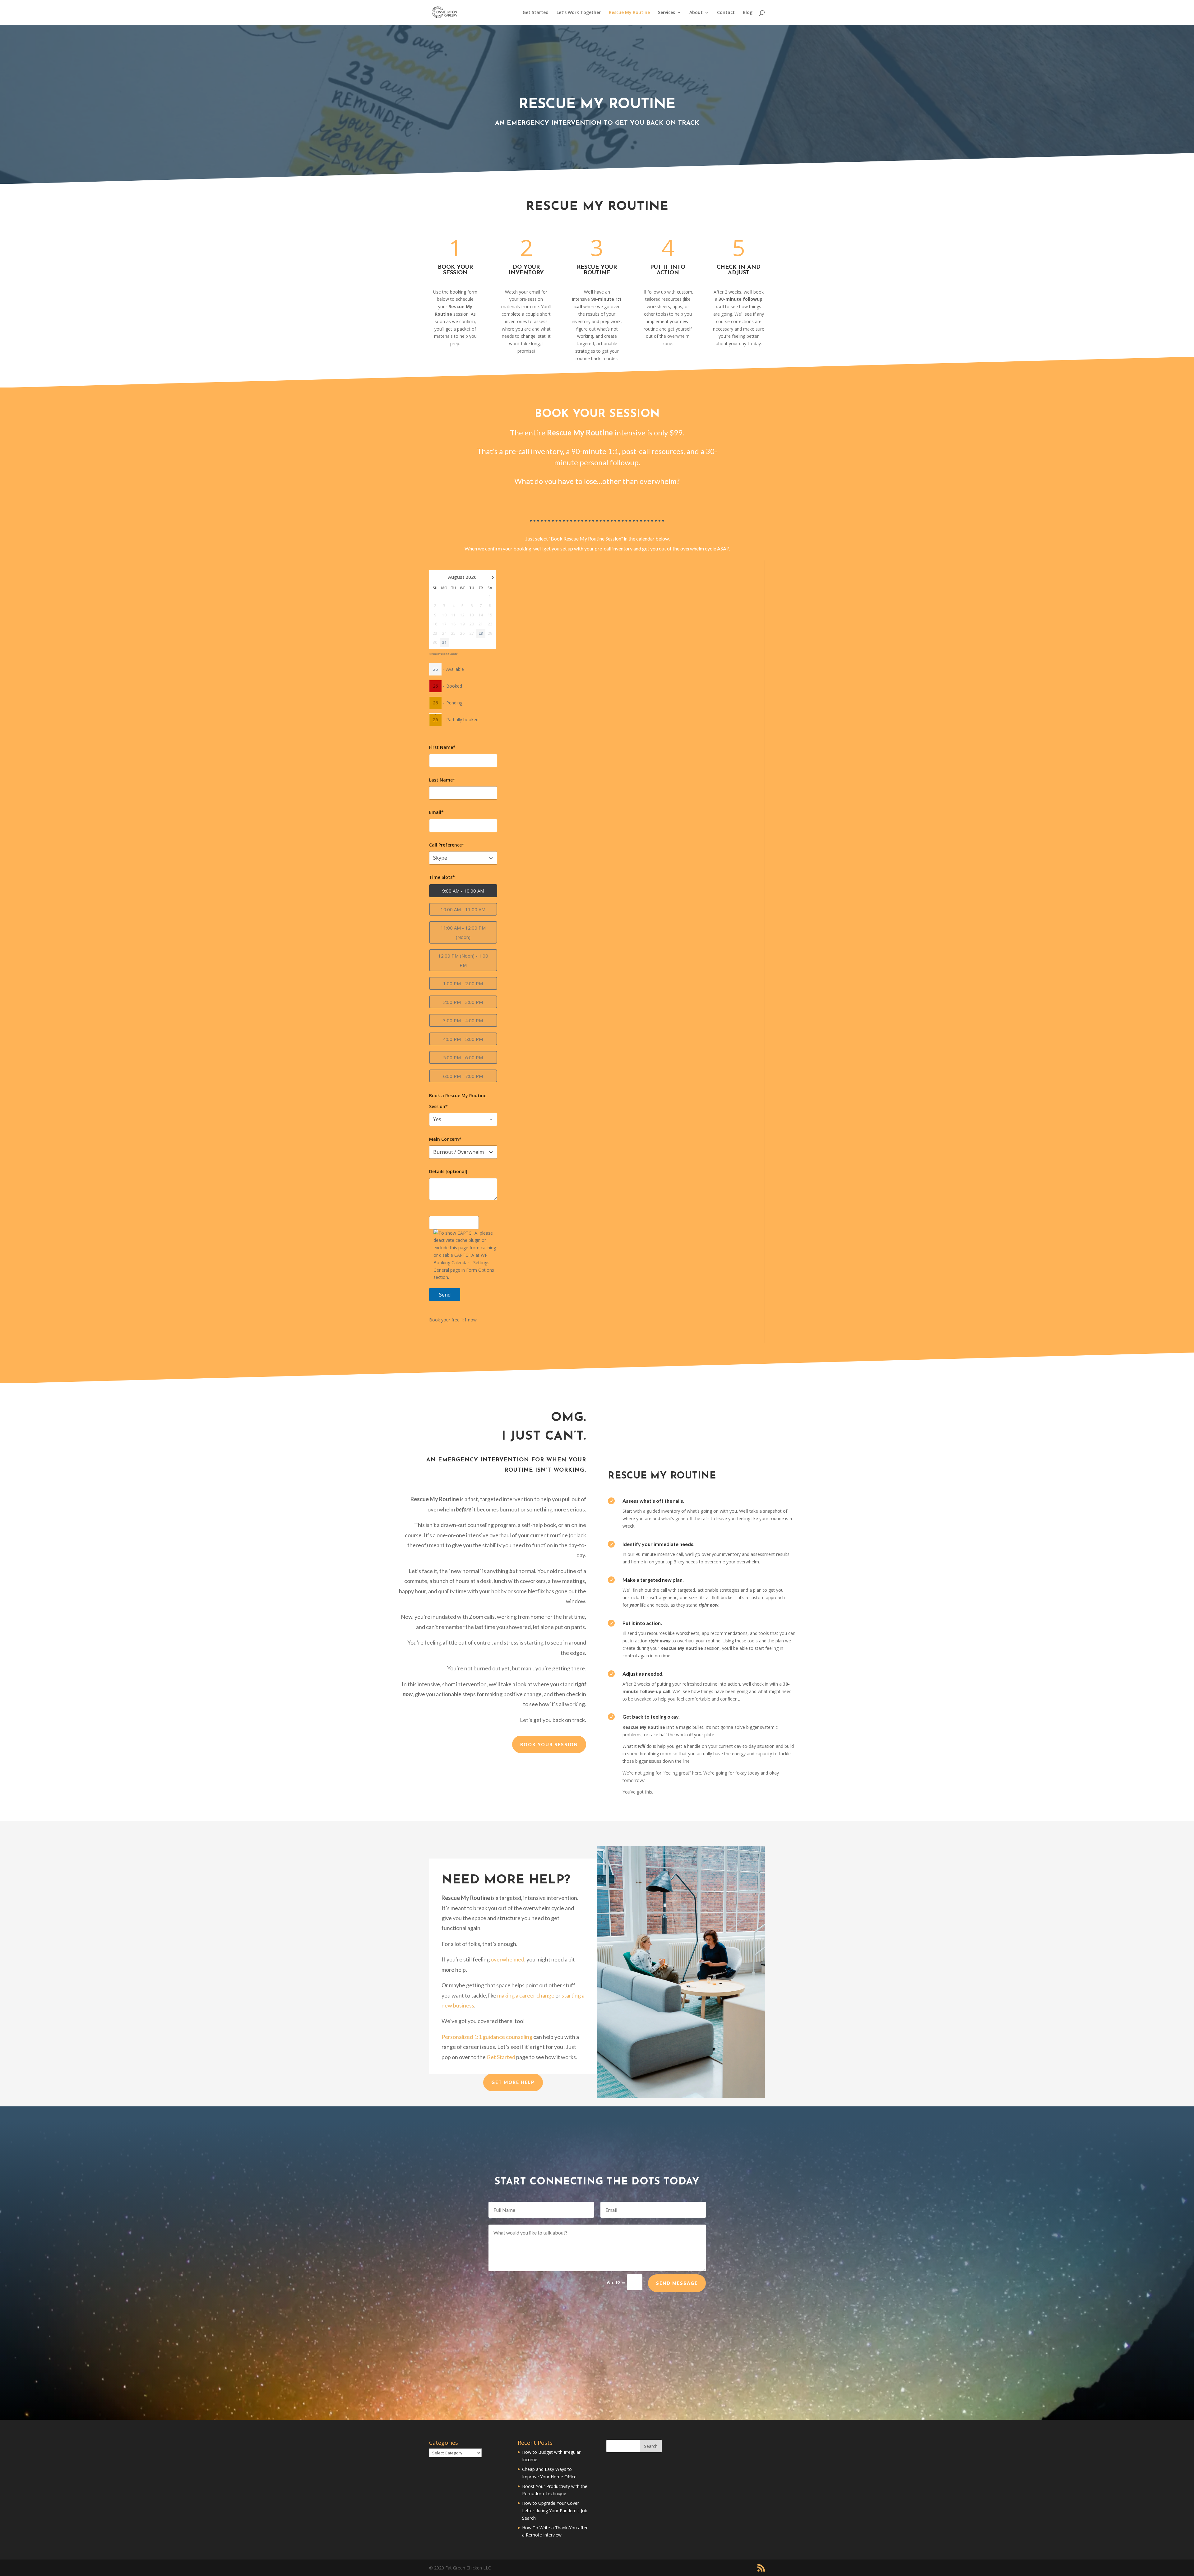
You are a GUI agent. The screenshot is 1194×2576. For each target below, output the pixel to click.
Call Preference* (447, 845)
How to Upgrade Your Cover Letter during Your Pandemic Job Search (555, 2511)
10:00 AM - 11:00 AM (463, 909)
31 (444, 643)
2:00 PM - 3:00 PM (463, 1002)
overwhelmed (507, 1959)
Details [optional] (448, 1171)
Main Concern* (445, 1139)
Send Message (677, 2283)
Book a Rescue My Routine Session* (458, 1101)
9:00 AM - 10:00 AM (463, 891)
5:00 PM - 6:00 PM (463, 1057)
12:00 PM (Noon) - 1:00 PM (463, 960)
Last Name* (442, 780)
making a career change (526, 1995)
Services (666, 13)
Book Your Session (549, 1745)
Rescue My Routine (629, 13)
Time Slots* (442, 877)
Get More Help (513, 2082)
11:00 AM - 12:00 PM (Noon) (463, 932)
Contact (726, 13)
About (696, 13)
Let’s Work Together (579, 13)
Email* (436, 812)
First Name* (442, 747)
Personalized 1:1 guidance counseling (487, 2037)
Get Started (536, 13)
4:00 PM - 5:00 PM (463, 1039)
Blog (748, 13)
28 (481, 634)
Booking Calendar (449, 654)
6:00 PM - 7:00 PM (463, 1076)
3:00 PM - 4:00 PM (463, 1020)
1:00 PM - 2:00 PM (463, 983)
